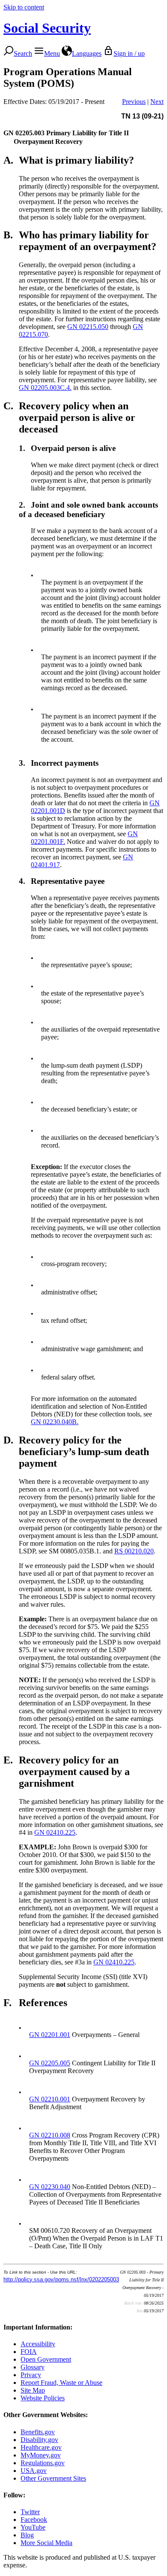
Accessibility (38, 2344)
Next (157, 102)
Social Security (47, 28)
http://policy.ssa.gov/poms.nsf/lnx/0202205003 (61, 2279)
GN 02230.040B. (55, 1422)
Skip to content (24, 7)
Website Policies (43, 2398)
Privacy (31, 2375)
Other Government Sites (53, 2478)
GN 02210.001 (50, 2099)
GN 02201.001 (50, 2035)
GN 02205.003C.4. (45, 388)
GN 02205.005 (50, 2063)
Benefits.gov (38, 2432)
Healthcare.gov (41, 2447)
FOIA (29, 2352)
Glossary (33, 2367)
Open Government (46, 2359)
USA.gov (34, 2471)
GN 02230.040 (50, 2187)
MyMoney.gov (41, 2455)
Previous (134, 102)
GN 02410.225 (55, 1832)
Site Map (33, 2390)
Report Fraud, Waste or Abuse (61, 2383)
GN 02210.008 (50, 2135)
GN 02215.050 (88, 327)
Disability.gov (39, 2440)
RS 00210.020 (134, 1551)
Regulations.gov (43, 2463)
